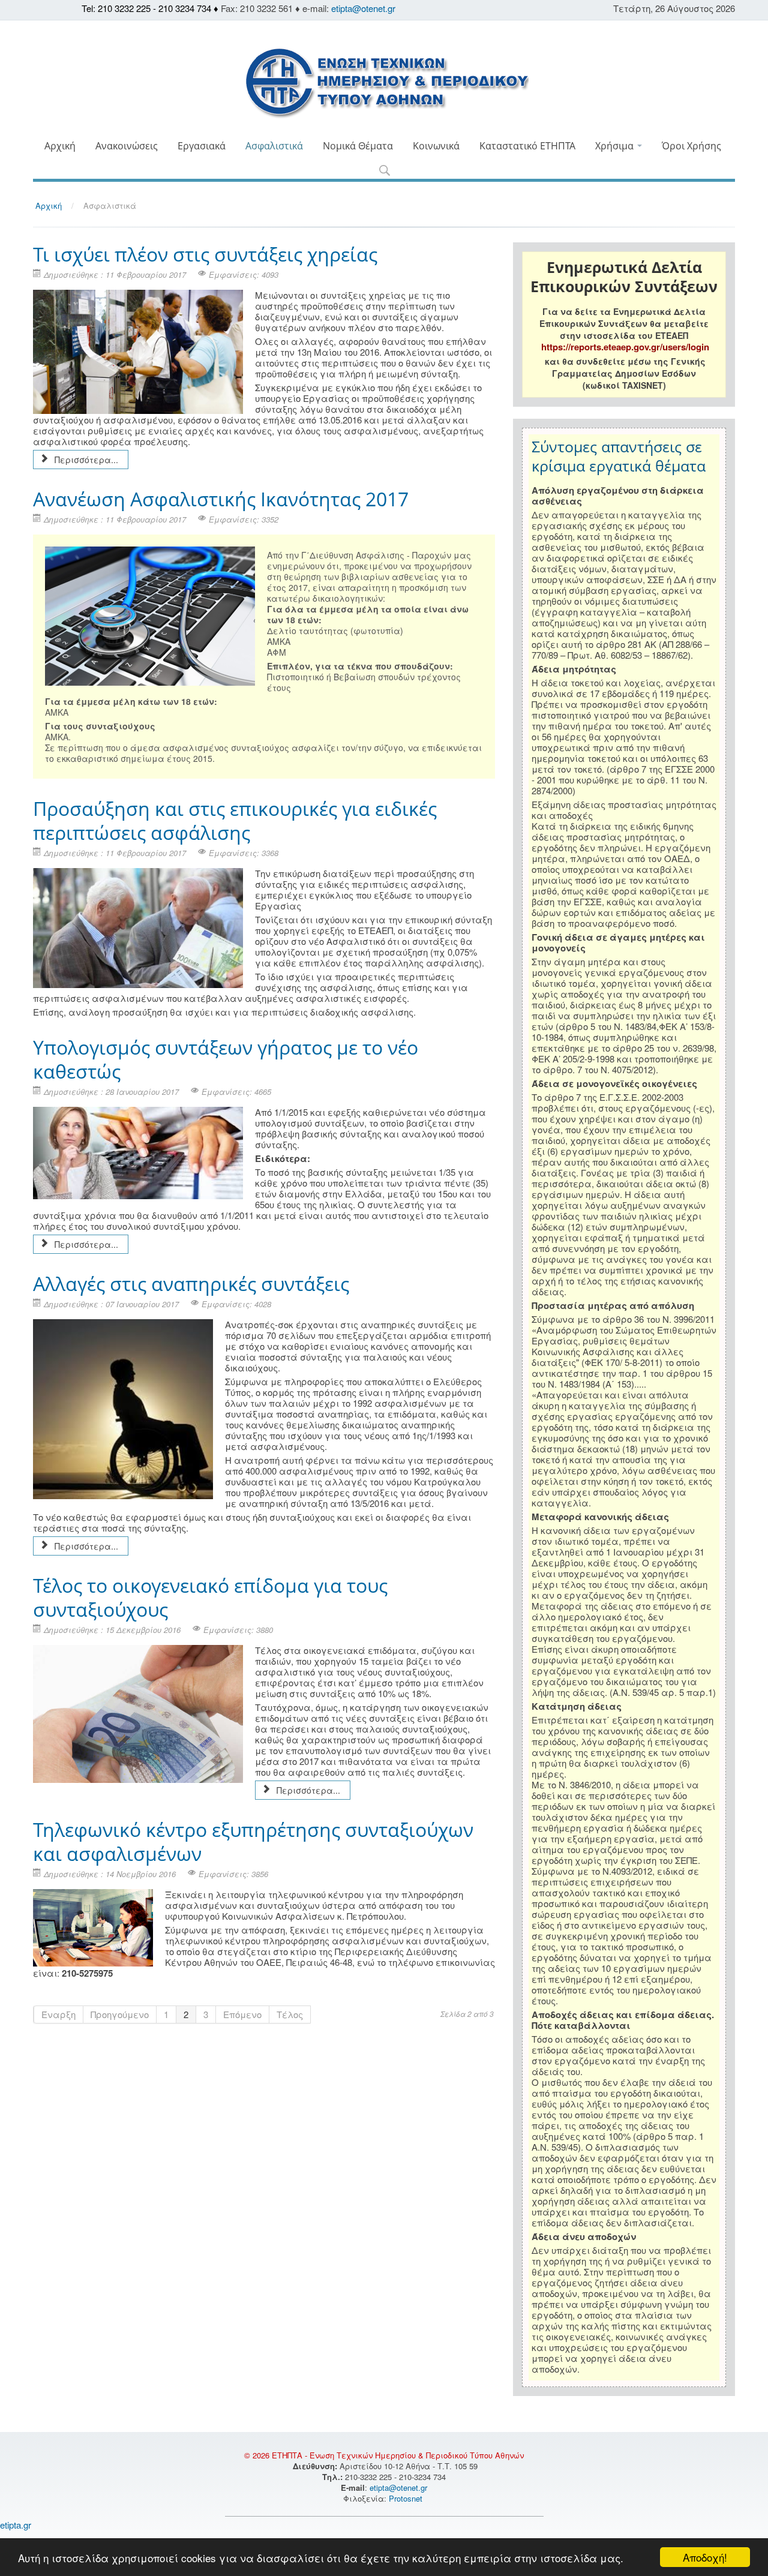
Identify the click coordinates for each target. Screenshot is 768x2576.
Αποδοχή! (705, 2557)
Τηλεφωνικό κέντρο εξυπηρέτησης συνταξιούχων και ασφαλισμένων (253, 1841)
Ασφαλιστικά (274, 146)
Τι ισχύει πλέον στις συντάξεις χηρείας (205, 254)
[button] (384, 171)
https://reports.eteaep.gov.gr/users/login (625, 347)
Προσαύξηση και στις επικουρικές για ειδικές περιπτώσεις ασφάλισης (235, 820)
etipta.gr (16, 2525)
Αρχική (60, 146)
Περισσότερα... (85, 460)
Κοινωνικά (436, 146)
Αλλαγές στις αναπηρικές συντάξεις (191, 1284)
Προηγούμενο (120, 2014)
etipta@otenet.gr (363, 8)
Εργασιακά (202, 146)
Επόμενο (242, 2014)
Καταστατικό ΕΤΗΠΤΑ (527, 146)
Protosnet (407, 2498)
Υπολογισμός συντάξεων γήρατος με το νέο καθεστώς (226, 1059)
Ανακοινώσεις (127, 146)
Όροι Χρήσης (691, 146)
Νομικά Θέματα (358, 146)
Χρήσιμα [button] (616, 146)
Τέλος (290, 2014)
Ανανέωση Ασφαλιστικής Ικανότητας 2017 (221, 499)
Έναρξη (58, 2014)
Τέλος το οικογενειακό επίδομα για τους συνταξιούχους (210, 1597)
